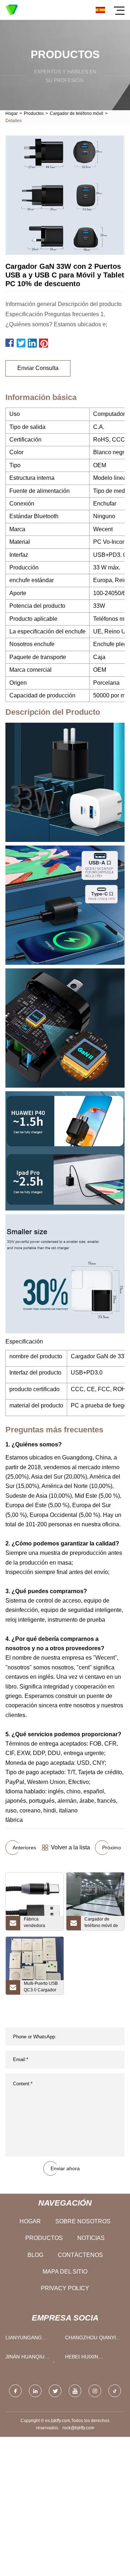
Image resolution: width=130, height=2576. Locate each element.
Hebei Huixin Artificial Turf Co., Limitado (92, 2358)
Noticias (91, 2238)
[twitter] (55, 2391)
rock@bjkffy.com (78, 2428)
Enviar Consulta (38, 368)
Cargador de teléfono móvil (77, 113)
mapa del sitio (65, 2272)
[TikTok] (115, 2391)
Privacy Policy (65, 2288)
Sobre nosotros (83, 2221)
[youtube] (75, 2391)
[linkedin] (35, 2391)
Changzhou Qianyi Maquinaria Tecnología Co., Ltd (93, 2339)
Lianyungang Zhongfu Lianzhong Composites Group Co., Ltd (32, 2339)
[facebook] (15, 2391)
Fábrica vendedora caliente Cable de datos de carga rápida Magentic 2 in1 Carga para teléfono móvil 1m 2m (42, 1923)
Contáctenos (80, 2255)
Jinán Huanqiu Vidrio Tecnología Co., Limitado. (31, 2358)
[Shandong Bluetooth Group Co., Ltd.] (12, 10)
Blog (35, 2255)
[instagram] (95, 2391)
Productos (34, 113)
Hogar (12, 113)
